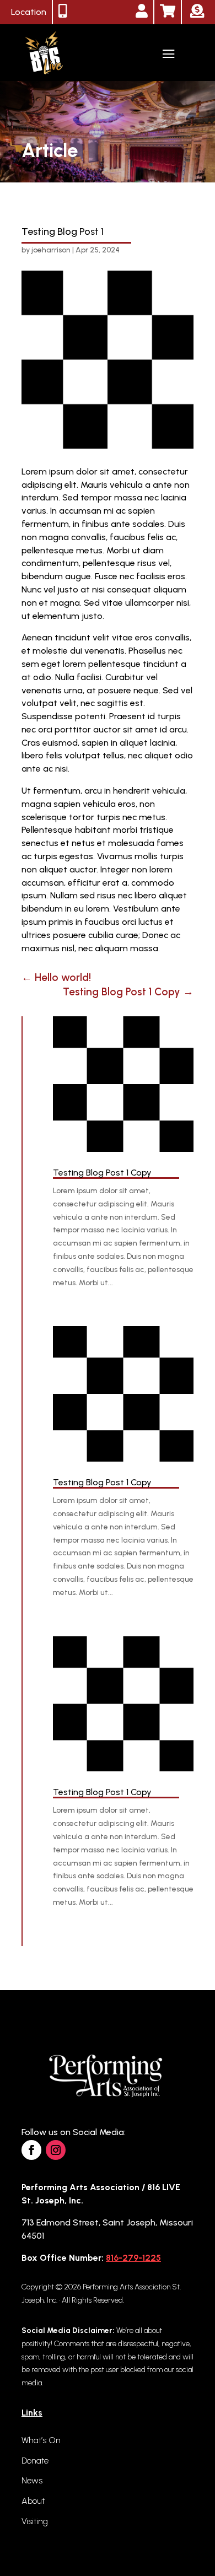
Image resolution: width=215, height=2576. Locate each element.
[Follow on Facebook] (31, 2150)
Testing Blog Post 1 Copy (102, 1173)
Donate (35, 2461)
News (32, 2480)
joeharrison (51, 250)
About (33, 2501)
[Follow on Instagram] (56, 2150)
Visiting (35, 2521)
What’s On (41, 2440)
